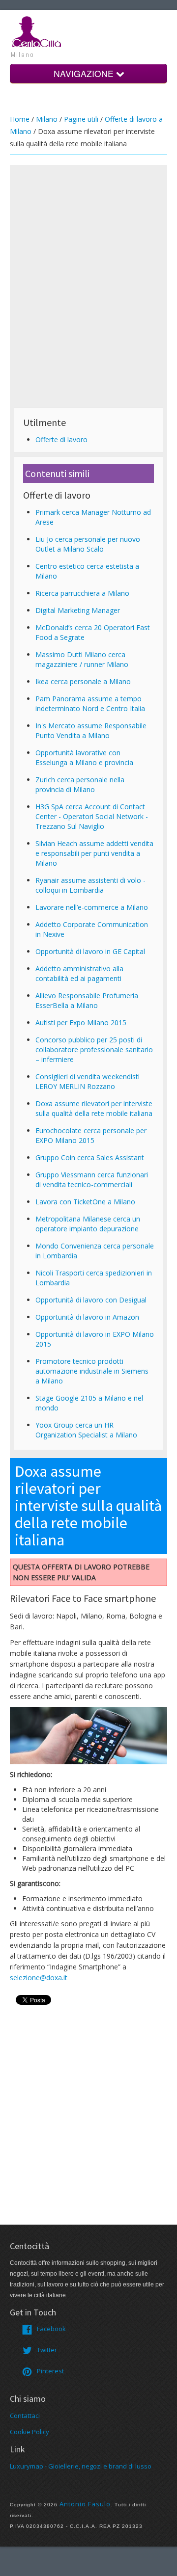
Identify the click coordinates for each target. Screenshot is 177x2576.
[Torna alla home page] (37, 31)
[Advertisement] (88, 257)
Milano (47, 119)
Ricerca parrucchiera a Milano (82, 593)
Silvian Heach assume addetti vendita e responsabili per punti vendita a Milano (94, 853)
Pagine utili (81, 119)
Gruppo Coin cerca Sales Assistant (90, 1157)
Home (20, 119)
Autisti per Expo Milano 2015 (81, 1022)
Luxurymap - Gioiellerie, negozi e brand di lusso (81, 2466)
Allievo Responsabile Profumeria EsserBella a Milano (87, 1000)
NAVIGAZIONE (85, 73)
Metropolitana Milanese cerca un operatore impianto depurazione (88, 1224)
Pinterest (50, 2371)
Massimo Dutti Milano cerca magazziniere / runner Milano (82, 659)
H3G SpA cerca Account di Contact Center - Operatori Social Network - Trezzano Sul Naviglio (92, 816)
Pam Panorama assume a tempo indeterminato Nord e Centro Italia (90, 704)
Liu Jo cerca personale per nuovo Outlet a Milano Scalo (88, 544)
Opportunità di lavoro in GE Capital (90, 951)
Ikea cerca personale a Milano (83, 681)
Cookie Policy (29, 2432)
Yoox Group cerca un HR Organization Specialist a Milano (86, 1430)
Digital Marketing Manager (78, 610)
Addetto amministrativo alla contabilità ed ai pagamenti (79, 973)
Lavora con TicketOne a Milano (85, 1202)
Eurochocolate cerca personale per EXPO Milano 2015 (91, 1135)
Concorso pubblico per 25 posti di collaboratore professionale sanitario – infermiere (94, 1049)
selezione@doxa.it (39, 1978)
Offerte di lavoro (61, 439)
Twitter (47, 2350)
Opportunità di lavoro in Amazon (87, 1317)
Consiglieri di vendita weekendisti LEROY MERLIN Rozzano (88, 1081)
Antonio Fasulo (85, 2504)
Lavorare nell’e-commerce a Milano (92, 907)
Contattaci (25, 2416)
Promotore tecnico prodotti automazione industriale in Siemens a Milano (92, 1371)
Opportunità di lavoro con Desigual (91, 1300)
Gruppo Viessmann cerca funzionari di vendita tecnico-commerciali (92, 1180)
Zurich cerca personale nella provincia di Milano (80, 784)
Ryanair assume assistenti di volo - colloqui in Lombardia (90, 885)
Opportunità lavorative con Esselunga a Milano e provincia (84, 757)
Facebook (51, 2329)
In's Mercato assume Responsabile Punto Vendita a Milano (91, 730)
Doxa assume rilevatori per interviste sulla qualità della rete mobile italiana (94, 1108)
